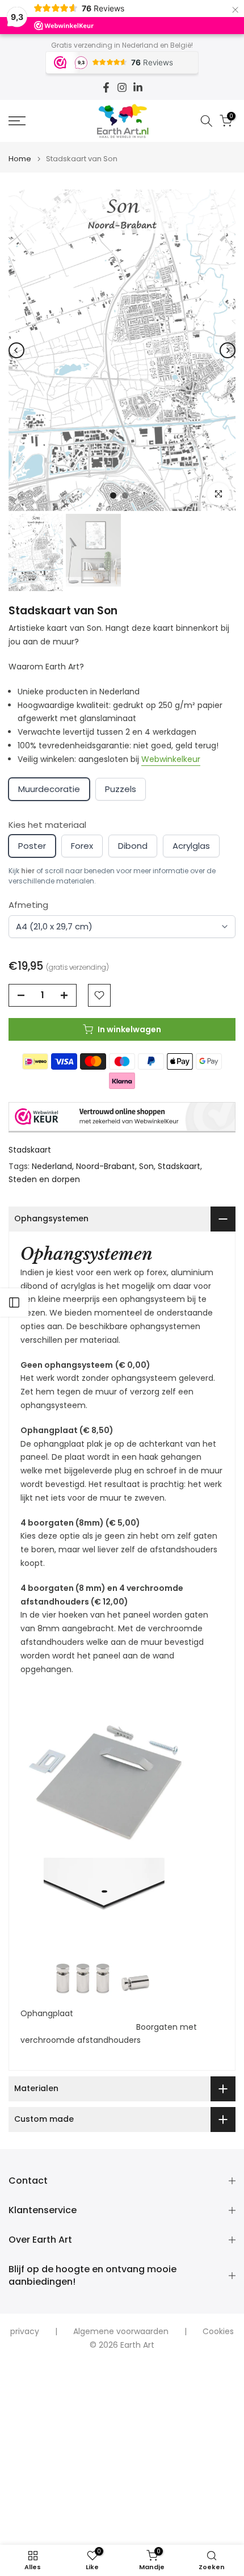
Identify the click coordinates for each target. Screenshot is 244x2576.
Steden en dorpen (44, 1179)
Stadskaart (30, 1150)
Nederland (52, 1166)
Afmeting (28, 905)
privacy (25, 2332)
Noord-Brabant (106, 1166)
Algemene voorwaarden (121, 2332)
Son (146, 1166)
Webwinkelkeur (171, 759)
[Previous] (16, 350)
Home (20, 159)
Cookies (218, 2332)
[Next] (228, 350)
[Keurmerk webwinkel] (122, 1117)
